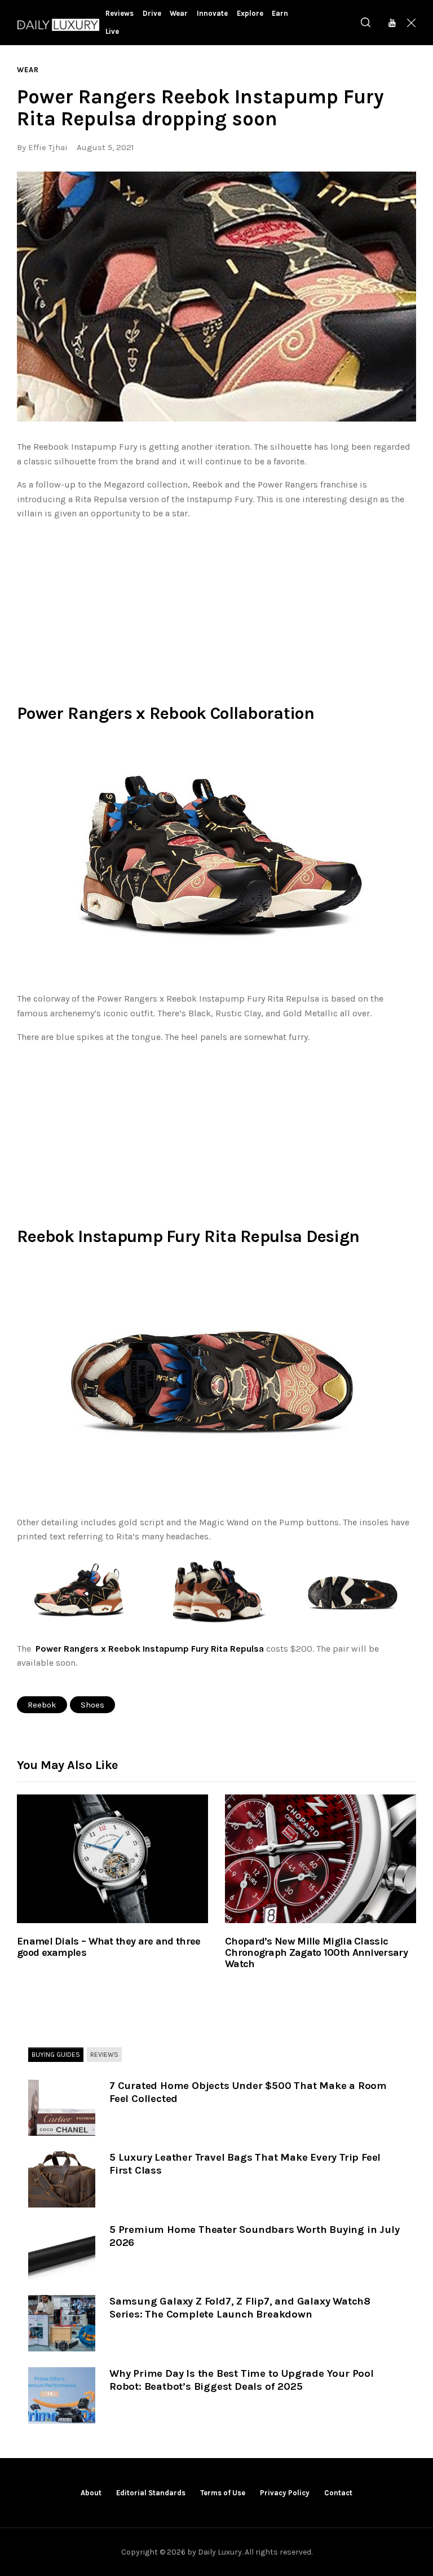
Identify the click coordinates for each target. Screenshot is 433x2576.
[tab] (56, 2055)
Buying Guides (56, 2055)
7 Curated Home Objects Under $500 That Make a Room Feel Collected (248, 2092)
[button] (216, 297)
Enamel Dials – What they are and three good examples (109, 1947)
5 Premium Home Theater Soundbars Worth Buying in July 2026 (254, 2236)
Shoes (92, 1705)
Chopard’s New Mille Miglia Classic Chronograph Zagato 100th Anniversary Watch (316, 1953)
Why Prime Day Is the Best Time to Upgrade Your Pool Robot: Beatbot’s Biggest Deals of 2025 (242, 2380)
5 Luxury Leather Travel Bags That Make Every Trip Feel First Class (245, 2164)
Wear (28, 70)
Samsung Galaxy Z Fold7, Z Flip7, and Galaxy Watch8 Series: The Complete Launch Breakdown (240, 2308)
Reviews (104, 2055)
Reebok (42, 1705)
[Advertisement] (216, 609)
